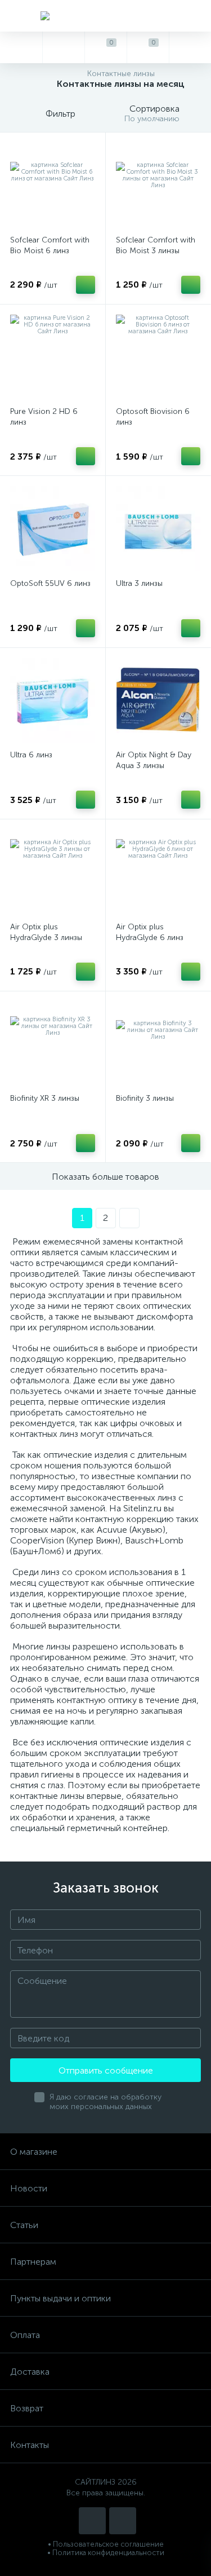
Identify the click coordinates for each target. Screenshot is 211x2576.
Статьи (24, 2225)
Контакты (30, 2445)
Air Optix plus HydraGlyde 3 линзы (46, 932)
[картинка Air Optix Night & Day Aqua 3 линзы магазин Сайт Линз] (158, 701)
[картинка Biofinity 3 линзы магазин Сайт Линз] (158, 1044)
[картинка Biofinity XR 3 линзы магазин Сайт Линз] (53, 1044)
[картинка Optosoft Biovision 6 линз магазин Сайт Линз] (158, 357)
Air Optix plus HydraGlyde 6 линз (150, 932)
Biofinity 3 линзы (145, 1098)
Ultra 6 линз (31, 755)
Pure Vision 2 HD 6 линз (44, 417)
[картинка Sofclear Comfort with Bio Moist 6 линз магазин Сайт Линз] (53, 185)
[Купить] (86, 285)
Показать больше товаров (105, 1177)
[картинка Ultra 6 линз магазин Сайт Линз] (53, 701)
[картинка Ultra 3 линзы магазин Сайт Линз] (158, 529)
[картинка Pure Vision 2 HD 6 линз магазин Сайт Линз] (53, 357)
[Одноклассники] (123, 2521)
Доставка (30, 2372)
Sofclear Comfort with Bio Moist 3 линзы (156, 245)
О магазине (34, 2152)
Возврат (27, 2408)
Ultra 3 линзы (139, 583)
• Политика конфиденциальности (106, 2553)
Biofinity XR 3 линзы (45, 1098)
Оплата (25, 2335)
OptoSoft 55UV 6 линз (50, 583)
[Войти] (190, 47)
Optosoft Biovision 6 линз (153, 417)
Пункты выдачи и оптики (60, 2298)
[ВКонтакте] (92, 2521)
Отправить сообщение (106, 2070)
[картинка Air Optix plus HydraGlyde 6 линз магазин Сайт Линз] (158, 872)
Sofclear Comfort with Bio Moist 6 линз (50, 245)
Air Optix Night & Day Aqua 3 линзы (154, 760)
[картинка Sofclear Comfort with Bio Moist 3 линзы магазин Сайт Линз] (158, 185)
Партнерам (33, 2262)
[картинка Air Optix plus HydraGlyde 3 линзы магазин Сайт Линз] (53, 872)
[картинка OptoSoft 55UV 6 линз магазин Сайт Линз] (53, 529)
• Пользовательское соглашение (106, 2544)
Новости (29, 2188)
